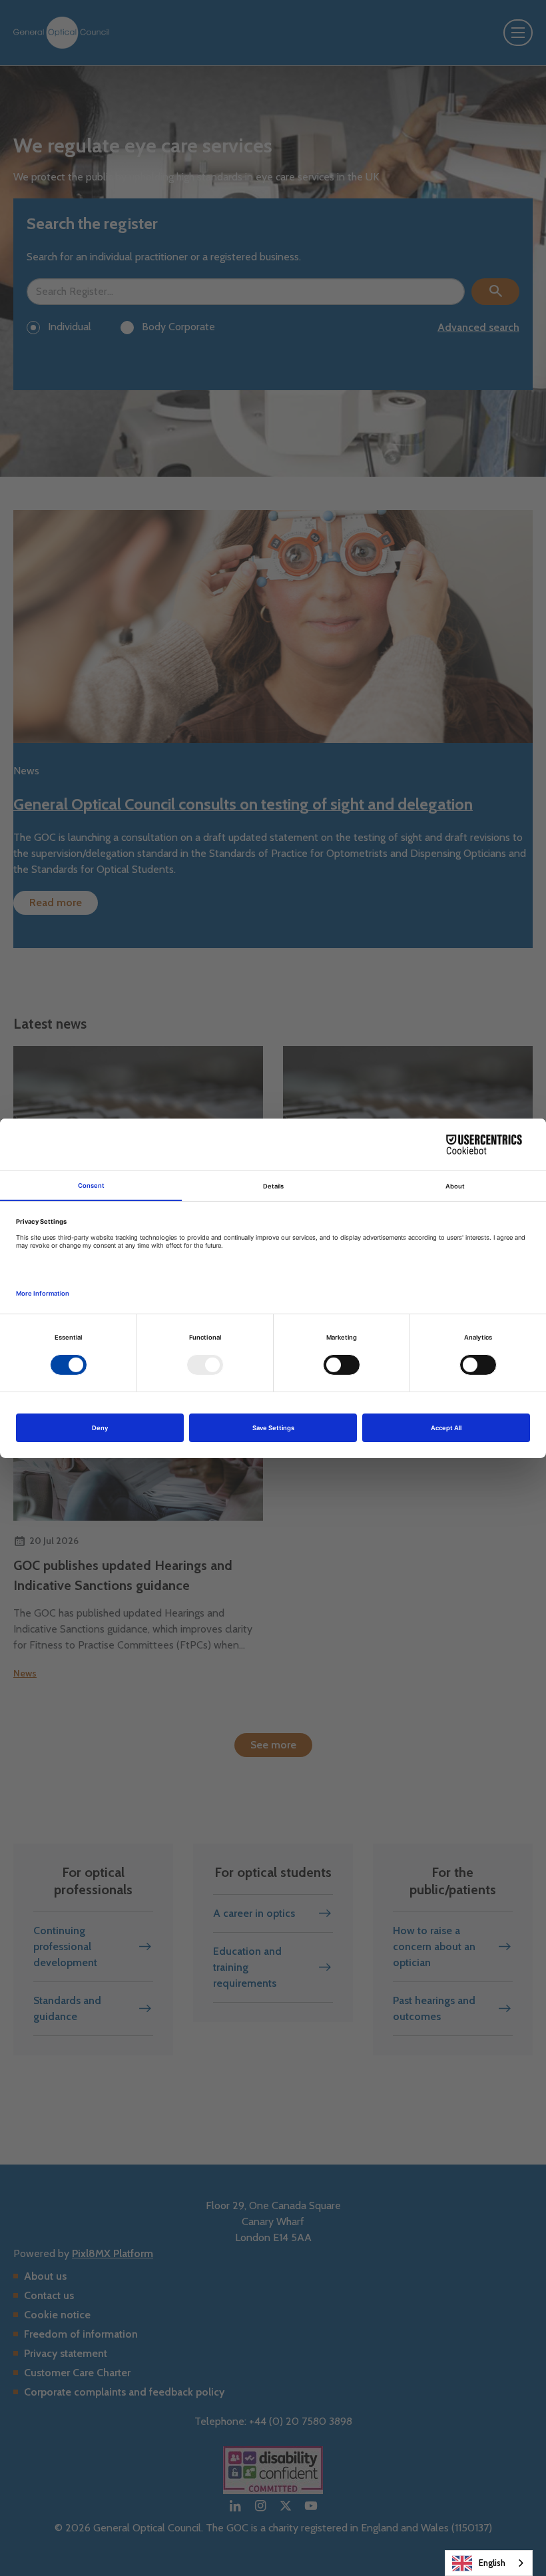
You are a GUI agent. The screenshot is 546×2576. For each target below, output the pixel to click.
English (492, 2563)
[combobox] (489, 2563)
